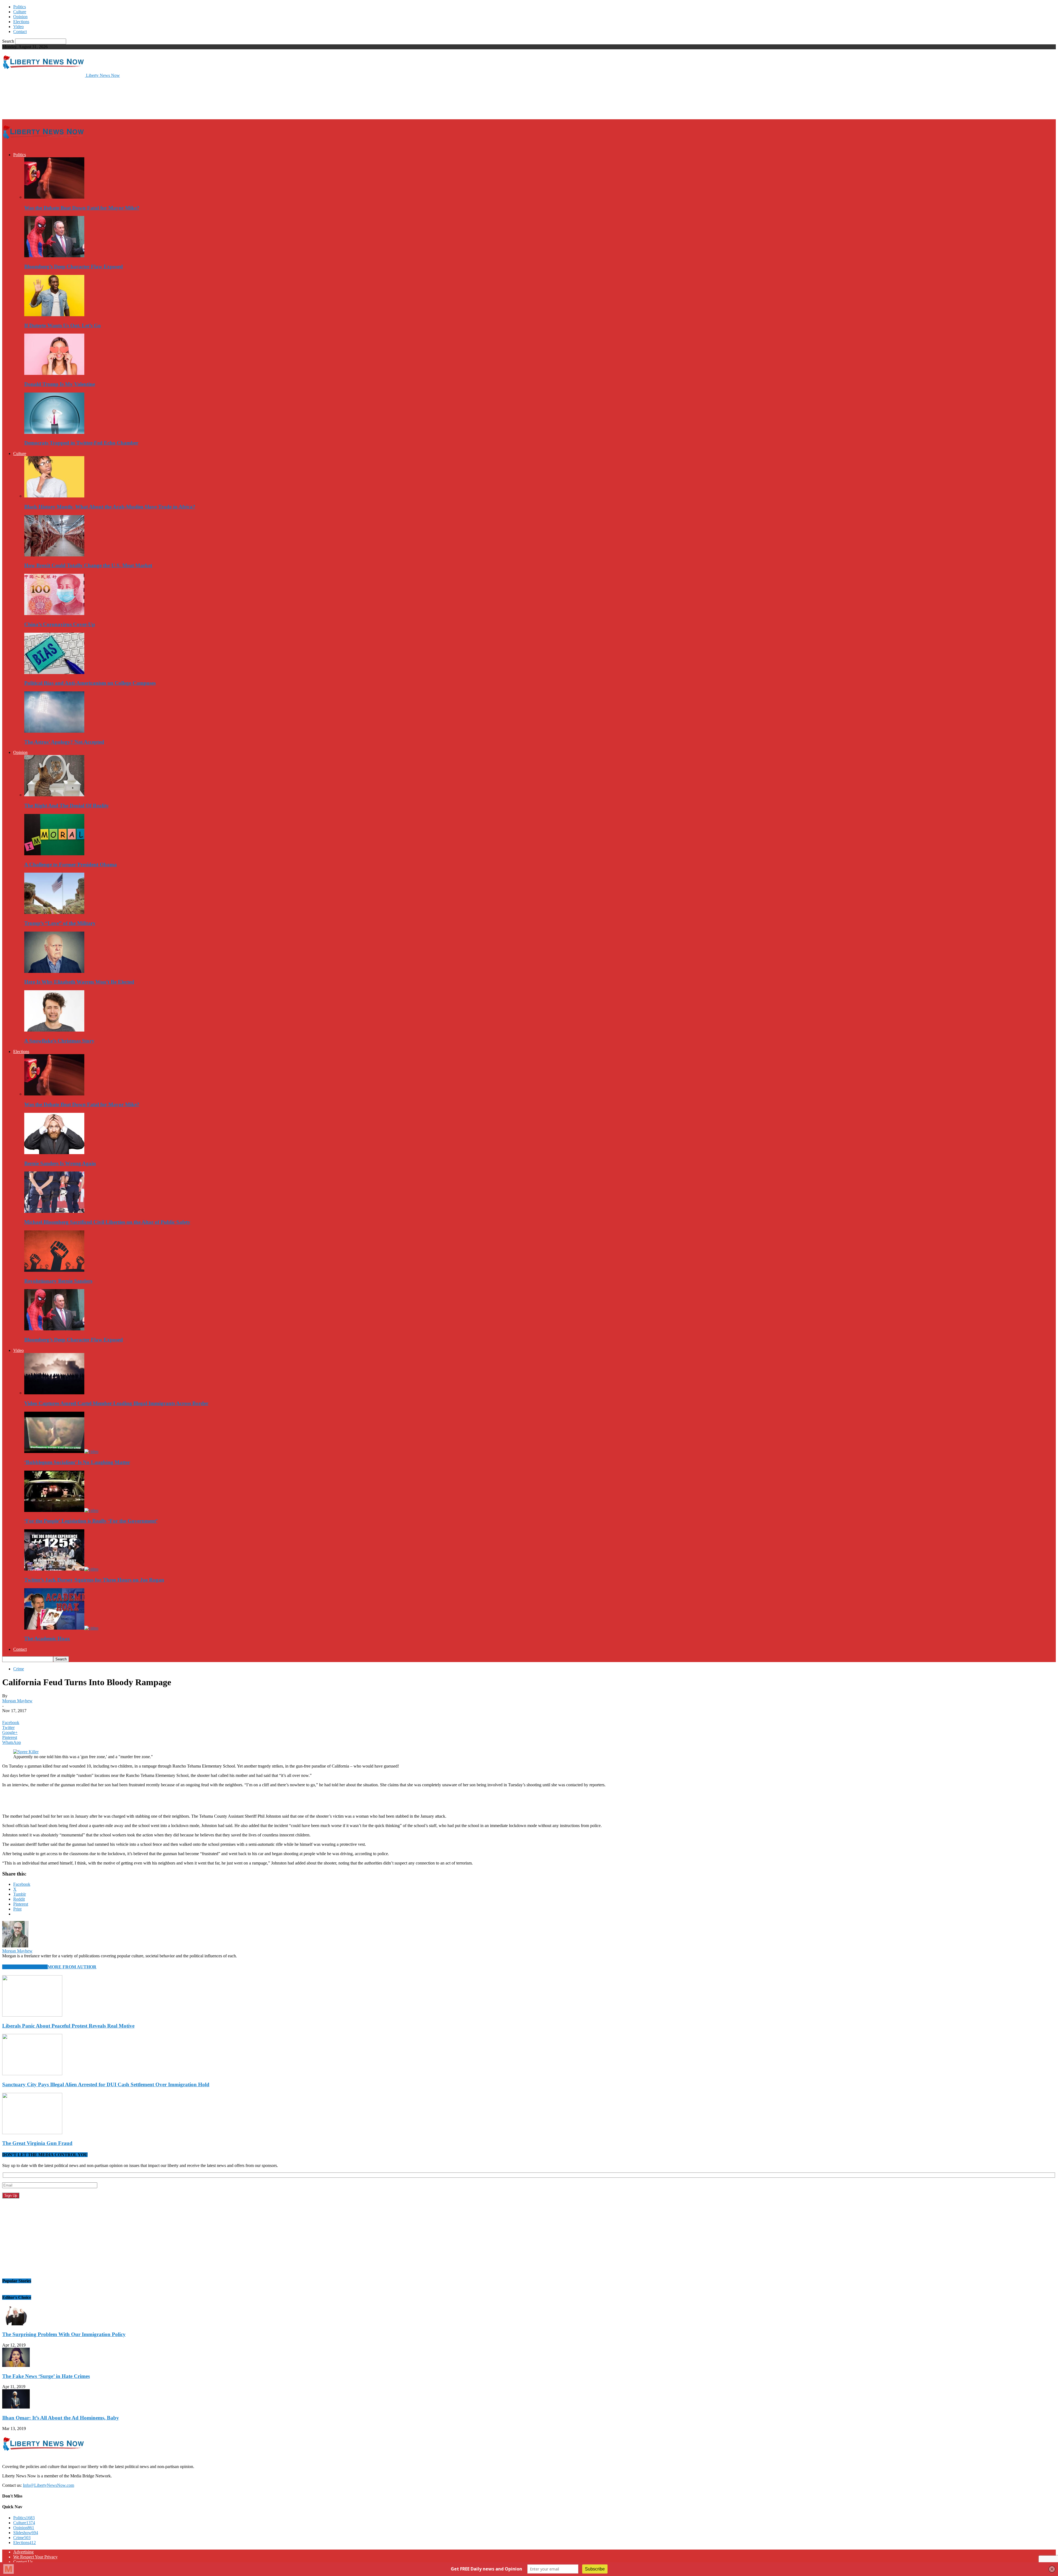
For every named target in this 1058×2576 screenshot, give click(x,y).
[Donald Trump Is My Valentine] (54, 373)
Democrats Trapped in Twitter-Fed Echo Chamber (81, 443)
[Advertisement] (102, 98)
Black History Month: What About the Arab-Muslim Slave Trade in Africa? (110, 507)
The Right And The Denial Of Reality (67, 806)
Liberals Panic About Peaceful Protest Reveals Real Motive (68, 2026)
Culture (20, 12)
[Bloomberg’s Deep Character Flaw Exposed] (54, 256)
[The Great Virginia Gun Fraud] (32, 2133)
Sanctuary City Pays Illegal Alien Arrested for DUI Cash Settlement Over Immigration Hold (106, 2084)
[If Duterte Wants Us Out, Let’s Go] (54, 315)
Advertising (23, 2552)
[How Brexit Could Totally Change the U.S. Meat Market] (54, 555)
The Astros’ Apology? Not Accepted (64, 742)
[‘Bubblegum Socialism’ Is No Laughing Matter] (61, 1451)
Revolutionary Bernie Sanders (58, 1281)
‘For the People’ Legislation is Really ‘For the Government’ (91, 1521)
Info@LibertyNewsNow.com (48, 2485)
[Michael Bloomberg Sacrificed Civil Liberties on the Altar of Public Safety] (54, 1211)
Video (18, 27)
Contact (20, 32)
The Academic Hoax (47, 1639)
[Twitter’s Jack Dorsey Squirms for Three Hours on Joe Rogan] (61, 1569)
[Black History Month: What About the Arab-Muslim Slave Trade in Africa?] (54, 496)
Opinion (20, 17)
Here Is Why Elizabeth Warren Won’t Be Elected (79, 982)
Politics (20, 7)
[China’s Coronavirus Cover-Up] (54, 614)
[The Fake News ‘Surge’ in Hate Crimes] (16, 2365)
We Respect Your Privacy (35, 2557)
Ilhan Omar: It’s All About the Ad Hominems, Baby (61, 2418)
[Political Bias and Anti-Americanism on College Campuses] (54, 673)
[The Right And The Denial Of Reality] (54, 795)
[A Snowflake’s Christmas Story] (54, 1030)
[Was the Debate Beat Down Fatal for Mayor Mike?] (54, 197)
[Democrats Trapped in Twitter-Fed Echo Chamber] (54, 432)
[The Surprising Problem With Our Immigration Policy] (16, 2324)
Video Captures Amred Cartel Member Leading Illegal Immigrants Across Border (116, 1403)
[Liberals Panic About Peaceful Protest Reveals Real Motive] (32, 2015)
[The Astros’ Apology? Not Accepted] (54, 731)
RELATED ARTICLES (25, 1967)
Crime (19, 1669)
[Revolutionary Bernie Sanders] (54, 1270)
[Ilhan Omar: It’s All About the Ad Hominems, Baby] (16, 2407)
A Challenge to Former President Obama (71, 864)
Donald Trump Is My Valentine (60, 384)
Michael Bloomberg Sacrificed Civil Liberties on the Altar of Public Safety (107, 1222)
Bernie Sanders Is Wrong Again (60, 1163)
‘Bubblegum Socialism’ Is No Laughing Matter (77, 1462)
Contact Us (23, 2562)
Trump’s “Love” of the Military (60, 923)
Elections (21, 22)
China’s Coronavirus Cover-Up (60, 624)
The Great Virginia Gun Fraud (37, 2143)
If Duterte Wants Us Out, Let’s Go (63, 325)
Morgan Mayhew (17, 1701)
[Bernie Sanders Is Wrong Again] (54, 1153)
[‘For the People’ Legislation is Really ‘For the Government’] (61, 1510)
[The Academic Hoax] (61, 1628)
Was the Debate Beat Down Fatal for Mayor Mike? (82, 208)
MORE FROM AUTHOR (72, 1967)
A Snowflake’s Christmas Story (59, 1041)
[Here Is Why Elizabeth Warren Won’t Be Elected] (54, 971)
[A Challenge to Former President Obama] (54, 854)
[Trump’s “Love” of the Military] (54, 912)
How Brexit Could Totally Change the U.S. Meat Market (88, 565)
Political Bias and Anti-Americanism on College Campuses (90, 683)
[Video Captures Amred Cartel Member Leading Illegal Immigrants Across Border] (54, 1393)
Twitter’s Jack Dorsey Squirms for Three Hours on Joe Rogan (94, 1580)
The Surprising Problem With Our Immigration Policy (64, 2334)
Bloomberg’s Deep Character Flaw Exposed (74, 266)
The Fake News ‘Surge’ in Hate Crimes (46, 2376)
